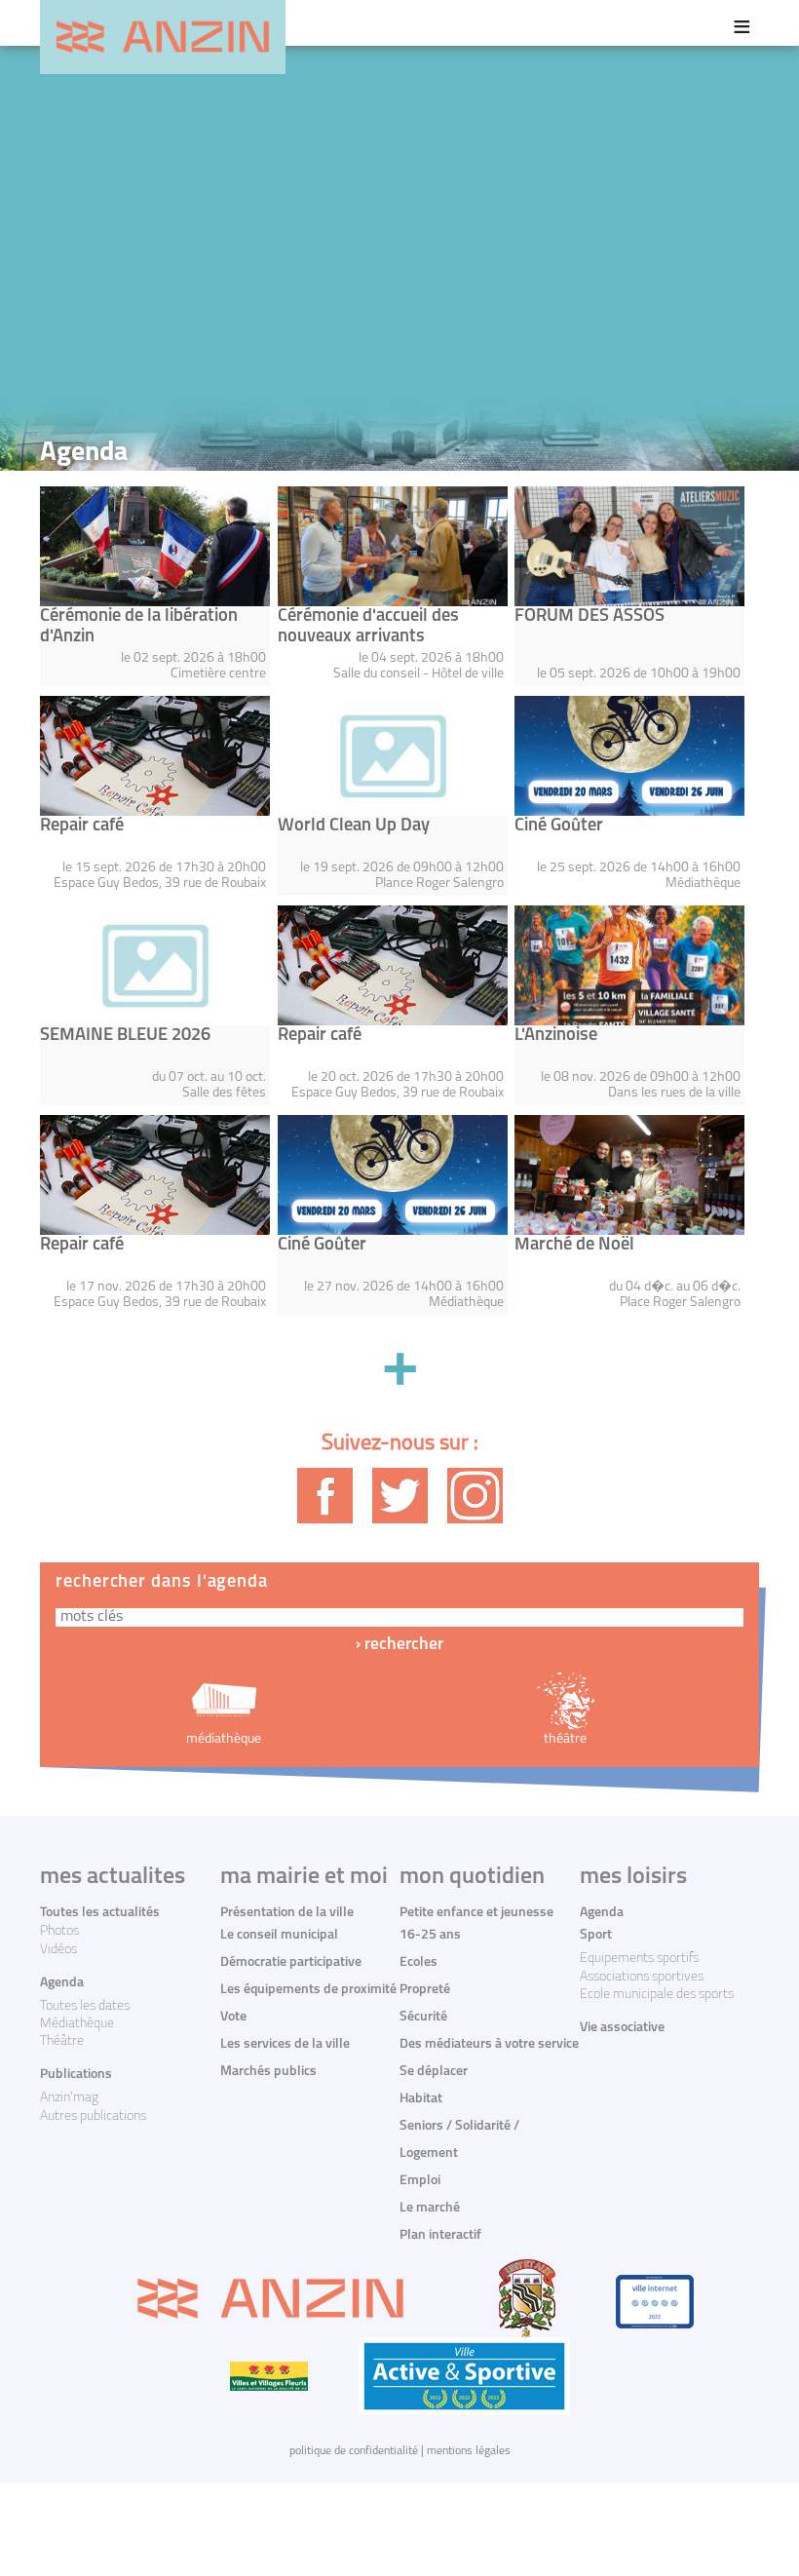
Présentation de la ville (287, 1913)
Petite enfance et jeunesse (476, 1913)
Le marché (430, 2208)
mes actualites (113, 1877)
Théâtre (62, 2041)
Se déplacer (434, 2072)
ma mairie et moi (304, 1877)
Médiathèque (77, 2024)
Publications (76, 2075)
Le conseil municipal (279, 1935)
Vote (233, 2017)
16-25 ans (430, 1935)
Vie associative (622, 2028)
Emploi (420, 2181)
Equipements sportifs (639, 1959)
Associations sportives (642, 1977)
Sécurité (423, 2017)
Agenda (62, 1983)
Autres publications (93, 2116)
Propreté (425, 1990)
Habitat (421, 2099)
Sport (596, 1935)
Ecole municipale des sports (657, 1995)
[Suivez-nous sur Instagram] (475, 1496)
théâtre (565, 1739)
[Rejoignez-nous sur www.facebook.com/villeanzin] (325, 1496)
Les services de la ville (285, 2044)
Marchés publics (268, 2072)
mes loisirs (633, 1877)
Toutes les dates (85, 2006)
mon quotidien (472, 1877)
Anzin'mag (69, 2098)
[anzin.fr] (163, 37)
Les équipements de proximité (308, 1990)
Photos (59, 1931)
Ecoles (419, 1962)
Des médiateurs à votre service (489, 2044)
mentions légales (469, 2451)
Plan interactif (440, 2235)
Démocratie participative (291, 1962)
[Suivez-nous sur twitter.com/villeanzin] (400, 1496)
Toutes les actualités (100, 1913)
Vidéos (58, 1950)
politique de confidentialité (354, 2451)
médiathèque (224, 1739)
